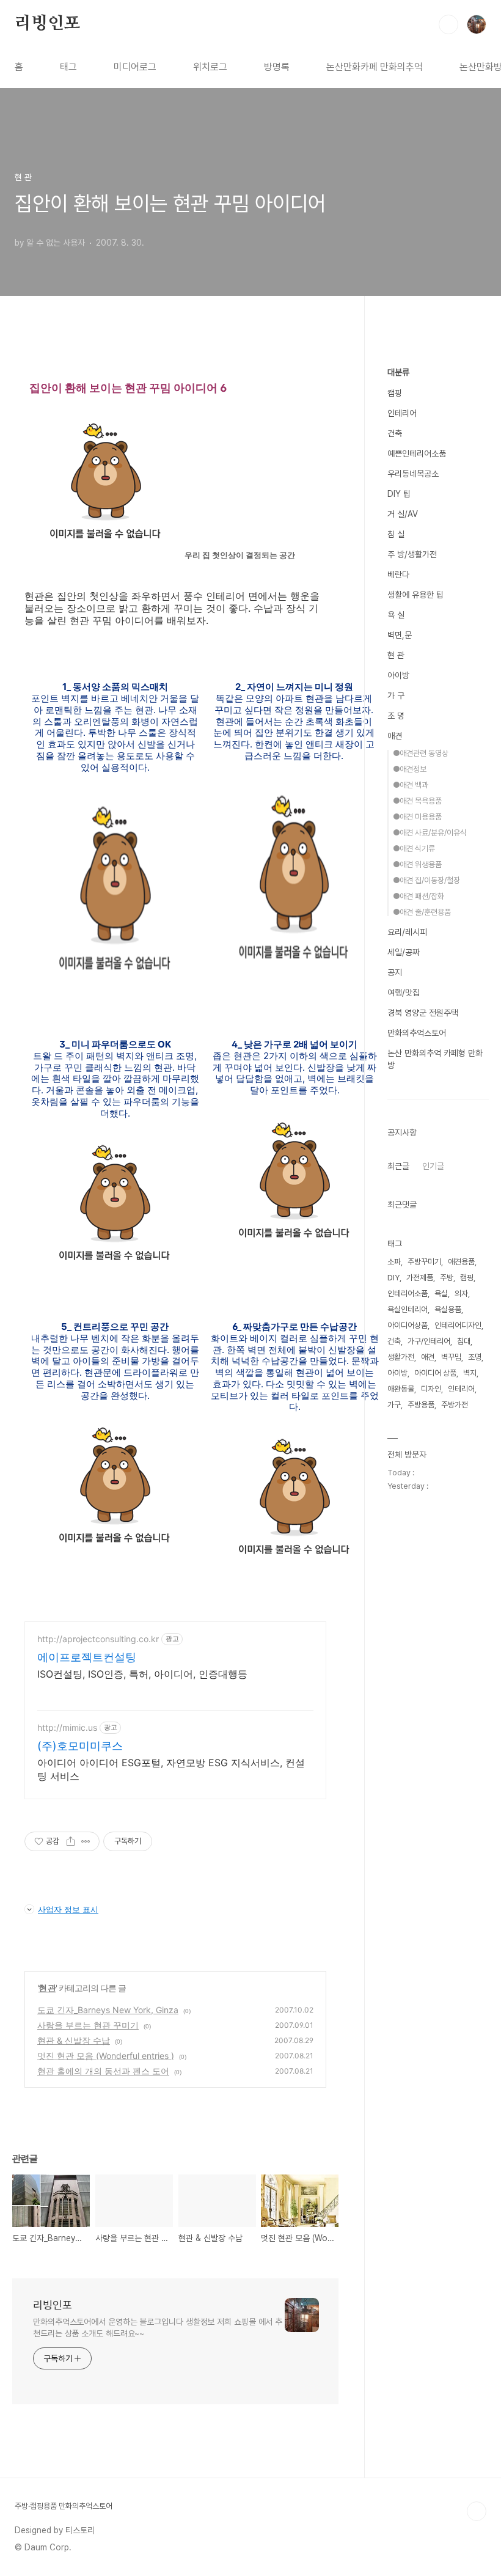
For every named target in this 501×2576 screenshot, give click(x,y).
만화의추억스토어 (417, 1033)
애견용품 (461, 1262)
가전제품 (420, 1278)
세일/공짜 (404, 952)
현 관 (47, 1988)
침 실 (396, 534)
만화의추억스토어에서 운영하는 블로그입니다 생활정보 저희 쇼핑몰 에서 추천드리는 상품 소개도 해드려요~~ (158, 2328)
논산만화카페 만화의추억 (375, 67)
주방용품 (421, 1405)
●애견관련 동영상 (421, 753)
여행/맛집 (404, 993)
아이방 (398, 675)
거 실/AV (403, 514)
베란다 (398, 574)
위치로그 (210, 67)
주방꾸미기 (424, 1262)
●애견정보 (410, 769)
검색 (448, 24)
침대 (464, 1341)
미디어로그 (135, 67)
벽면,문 (400, 635)
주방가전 (455, 1405)
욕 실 (396, 615)
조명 (475, 1357)
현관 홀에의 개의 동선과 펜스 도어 (103, 2071)
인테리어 (402, 413)
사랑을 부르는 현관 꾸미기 (88, 2025)
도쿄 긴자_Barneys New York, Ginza (108, 2010)
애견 (395, 736)
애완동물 (401, 1389)
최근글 (398, 1166)
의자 (461, 1294)
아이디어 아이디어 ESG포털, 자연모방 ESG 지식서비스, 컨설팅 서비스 (171, 1769)
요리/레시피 (407, 932)
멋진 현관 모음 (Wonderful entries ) (106, 2056)
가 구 (396, 695)
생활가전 (401, 1357)
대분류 (398, 372)
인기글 (433, 1166)
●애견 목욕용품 (417, 801)
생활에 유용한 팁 (415, 595)
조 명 (396, 716)
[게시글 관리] (86, 1841)
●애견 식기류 (414, 849)
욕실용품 (448, 1309)
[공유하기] (71, 1841)
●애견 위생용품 (417, 864)
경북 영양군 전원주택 (423, 1013)
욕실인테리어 (408, 1309)
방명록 (277, 67)
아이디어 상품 (435, 1373)
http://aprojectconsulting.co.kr (98, 1639)
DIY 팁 (399, 494)
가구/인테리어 (429, 1341)
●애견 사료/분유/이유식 (430, 833)
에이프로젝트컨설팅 (87, 1657)
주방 (447, 1278)
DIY (393, 1278)
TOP (477, 2511)
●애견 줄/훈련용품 (422, 912)
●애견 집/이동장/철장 (426, 880)
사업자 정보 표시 (68, 1909)
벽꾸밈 (451, 1357)
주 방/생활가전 (412, 554)
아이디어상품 (408, 1325)
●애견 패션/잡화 (419, 896)
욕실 (441, 1294)
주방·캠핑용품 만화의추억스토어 (64, 2506)
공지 (395, 972)
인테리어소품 (408, 1294)
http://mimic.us (67, 1727)
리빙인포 (47, 24)
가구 (394, 1405)
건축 (395, 433)
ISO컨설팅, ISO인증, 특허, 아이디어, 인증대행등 (142, 1674)
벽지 (470, 1373)
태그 (68, 67)
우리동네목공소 (413, 474)
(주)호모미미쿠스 (80, 1746)
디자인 (431, 1389)
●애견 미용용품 (417, 817)
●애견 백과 (411, 785)
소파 (394, 1262)
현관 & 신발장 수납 (74, 2040)
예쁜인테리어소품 (417, 453)
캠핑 (395, 393)
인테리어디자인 (458, 1325)
